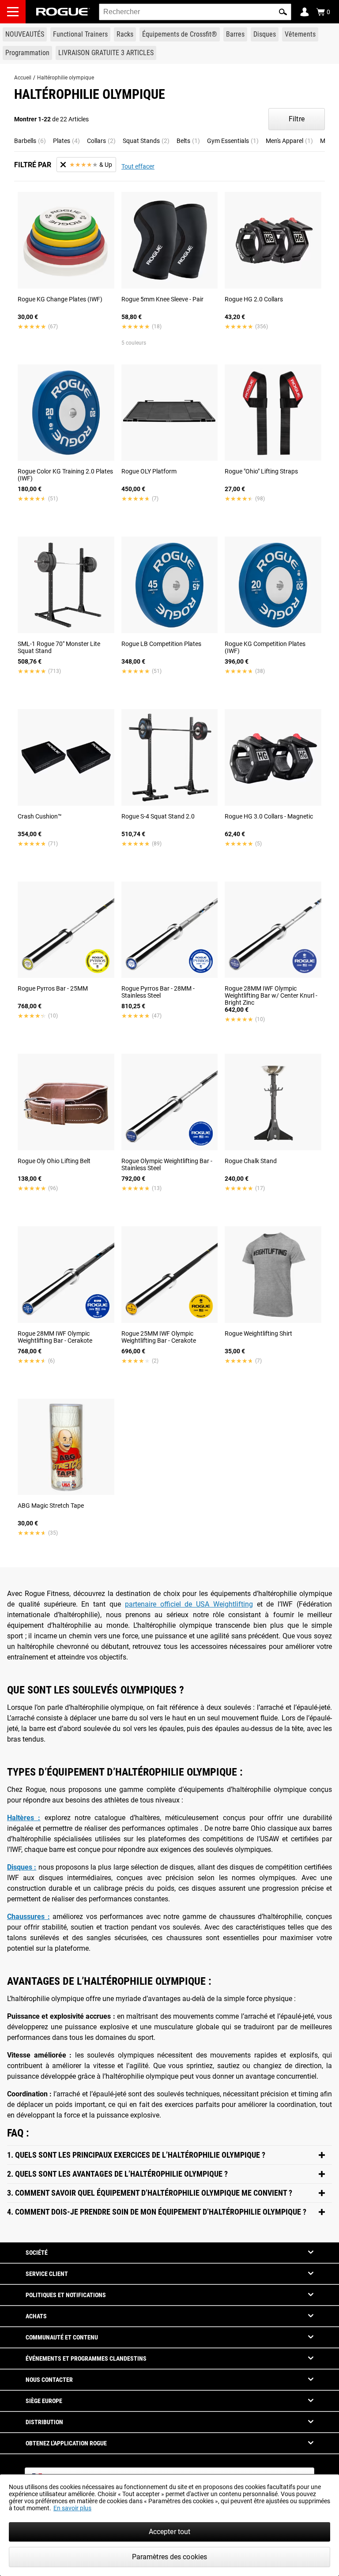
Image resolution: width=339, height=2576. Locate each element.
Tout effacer (138, 166)
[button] (283, 12)
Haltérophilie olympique (66, 78)
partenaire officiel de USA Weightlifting (189, 1604)
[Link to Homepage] (63, 12)
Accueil (23, 78)
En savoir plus (72, 2508)
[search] (195, 12)
